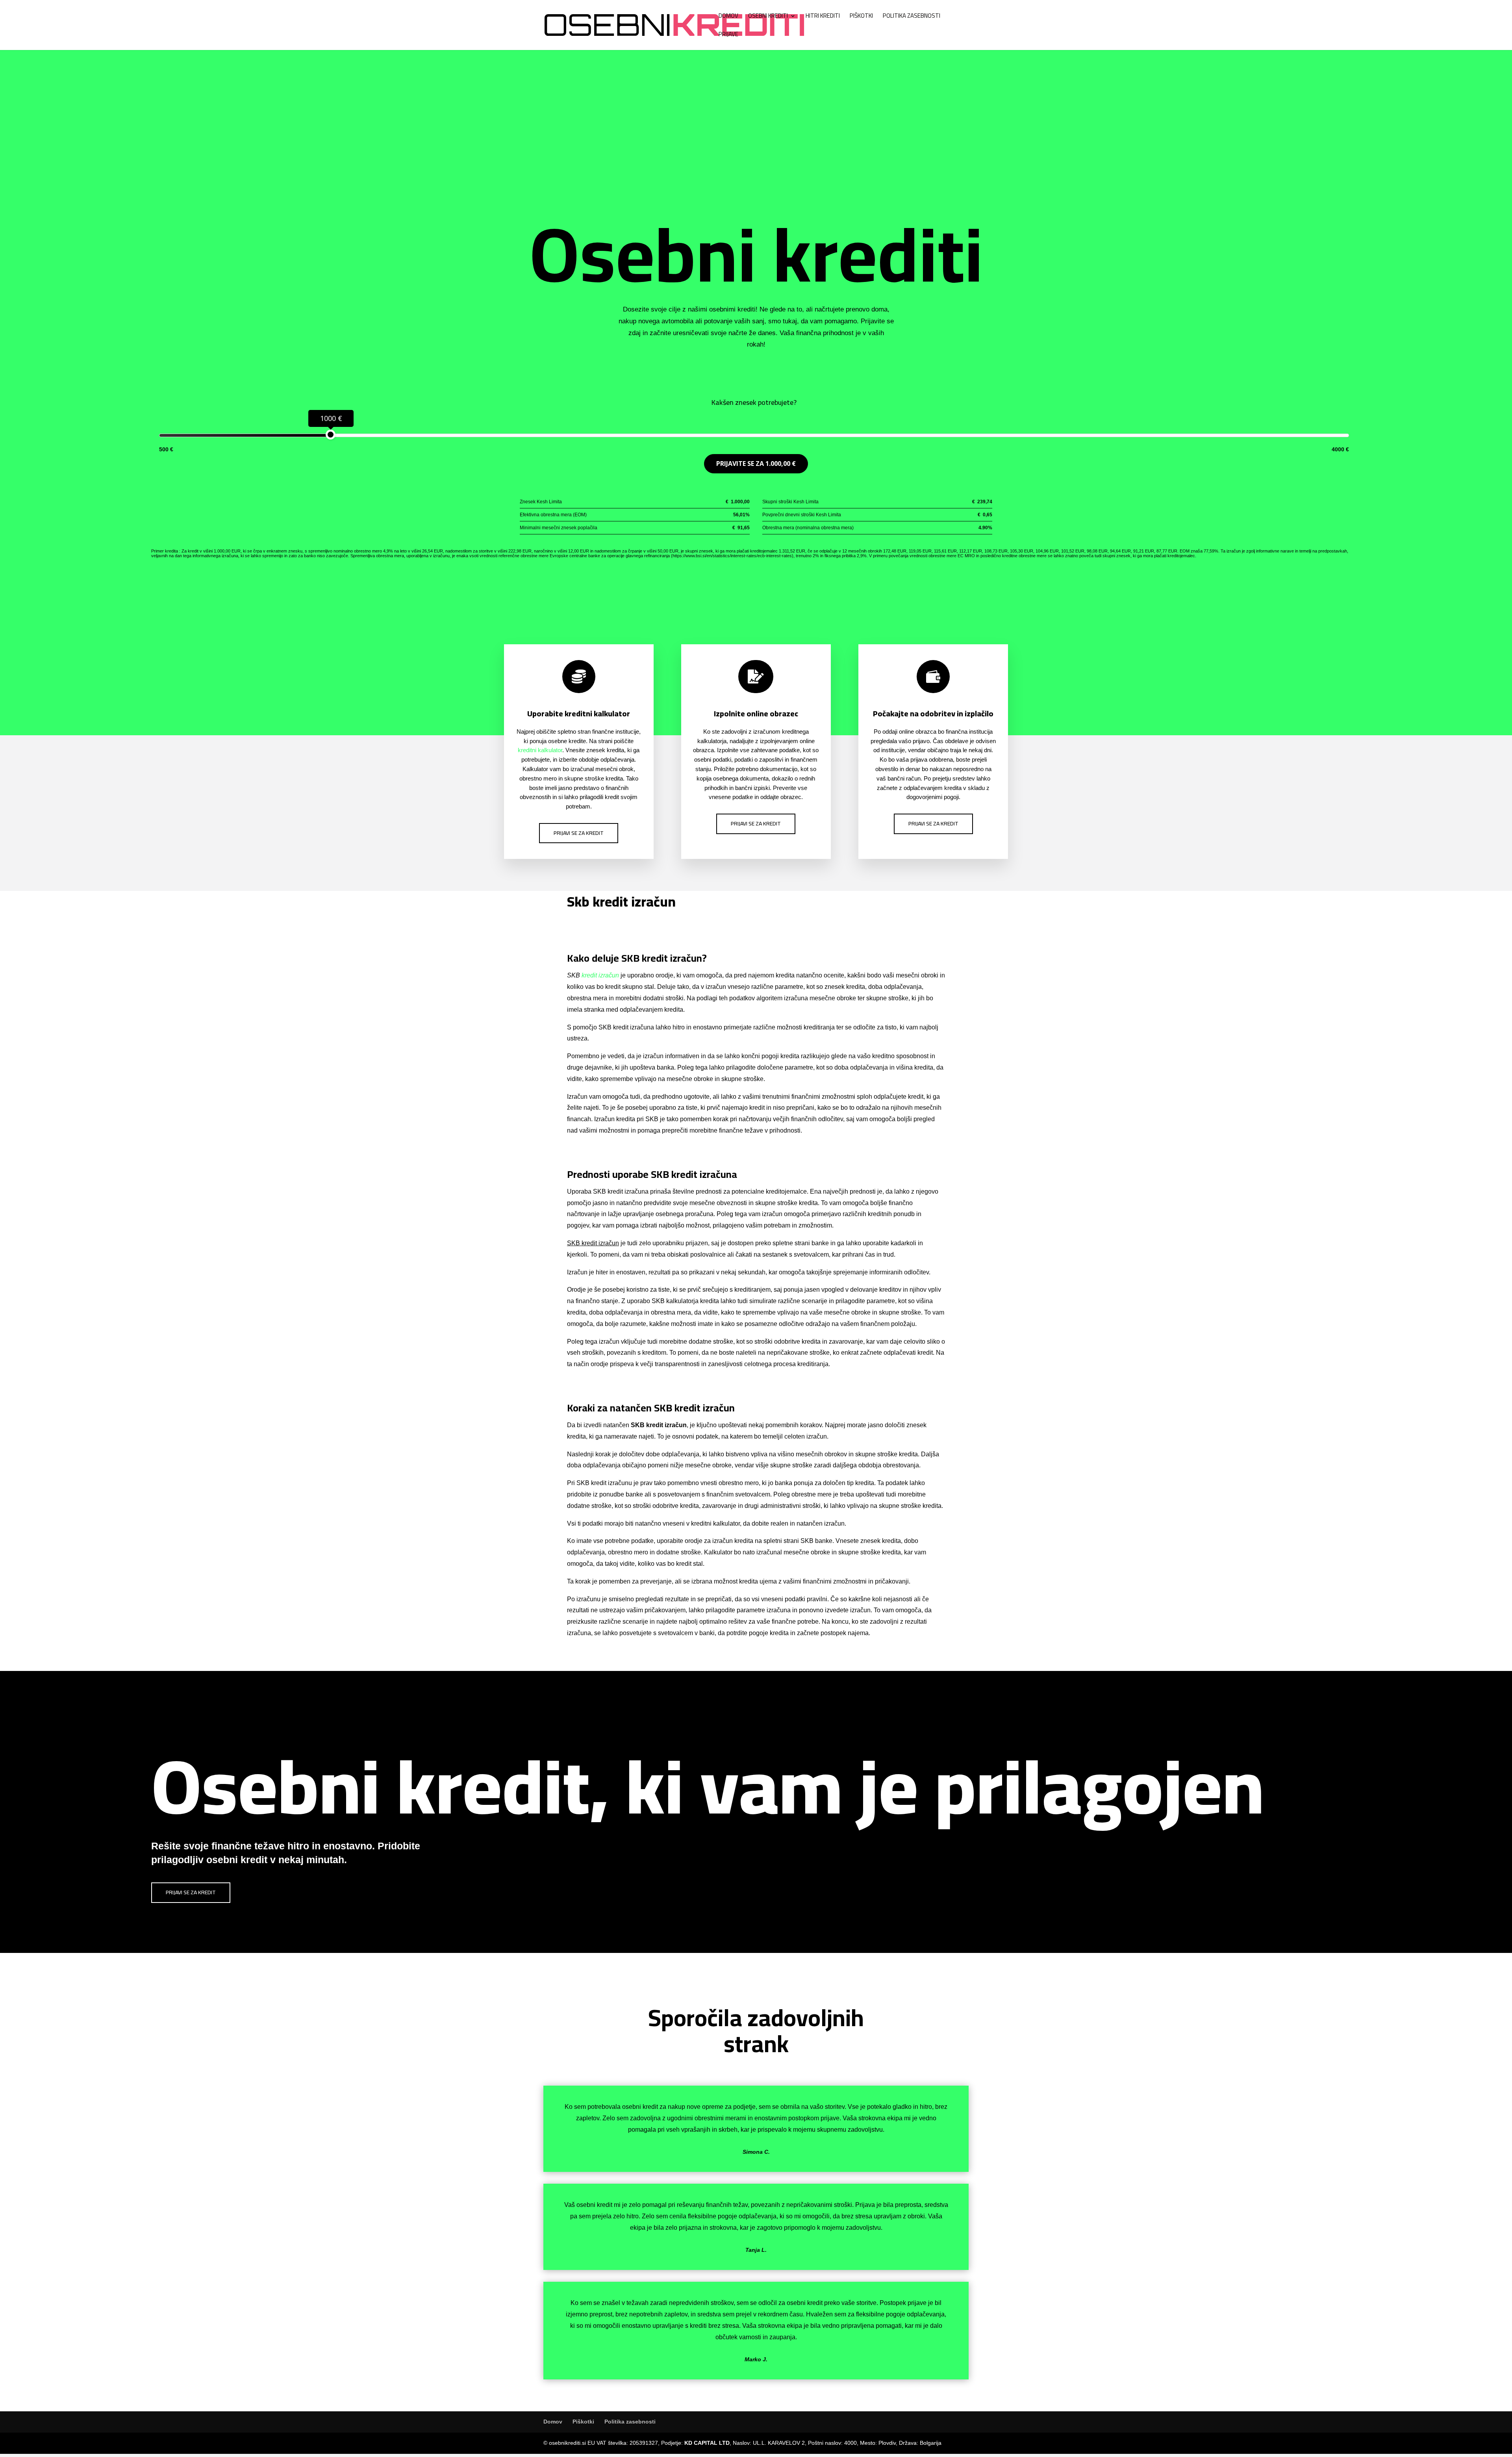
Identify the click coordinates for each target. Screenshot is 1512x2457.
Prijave (728, 36)
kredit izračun (600, 975)
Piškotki (861, 17)
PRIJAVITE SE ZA (756, 464)
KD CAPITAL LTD (707, 2443)
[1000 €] (331, 435)
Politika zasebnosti (912, 17)
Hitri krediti (823, 17)
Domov (728, 17)
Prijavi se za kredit (579, 833)
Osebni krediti (768, 17)
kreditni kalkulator (540, 750)
